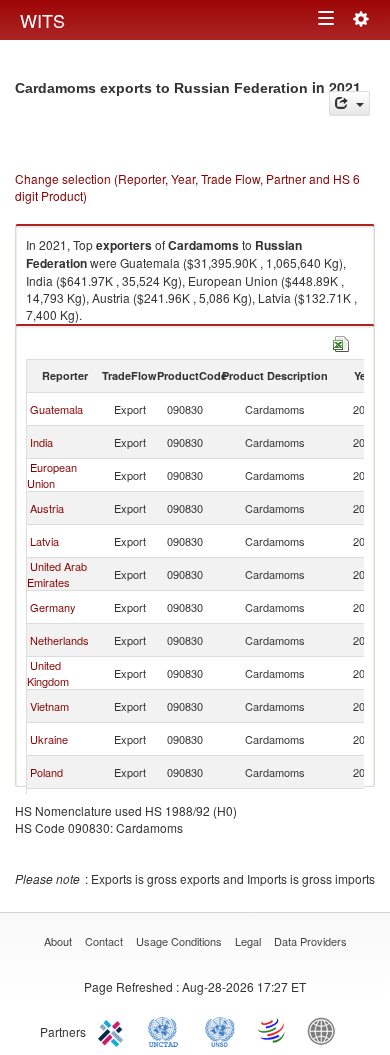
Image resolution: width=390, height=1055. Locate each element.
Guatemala (56, 409)
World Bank (326, 1030)
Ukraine (49, 739)
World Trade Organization (273, 1030)
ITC (114, 1030)
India (41, 442)
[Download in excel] (341, 341)
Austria (47, 508)
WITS (42, 20)
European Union (52, 475)
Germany (53, 607)
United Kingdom (48, 673)
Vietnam (49, 706)
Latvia (44, 541)
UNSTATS (220, 1030)
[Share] (349, 103)
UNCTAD (167, 1030)
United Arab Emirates (57, 574)
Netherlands (59, 640)
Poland (46, 772)
